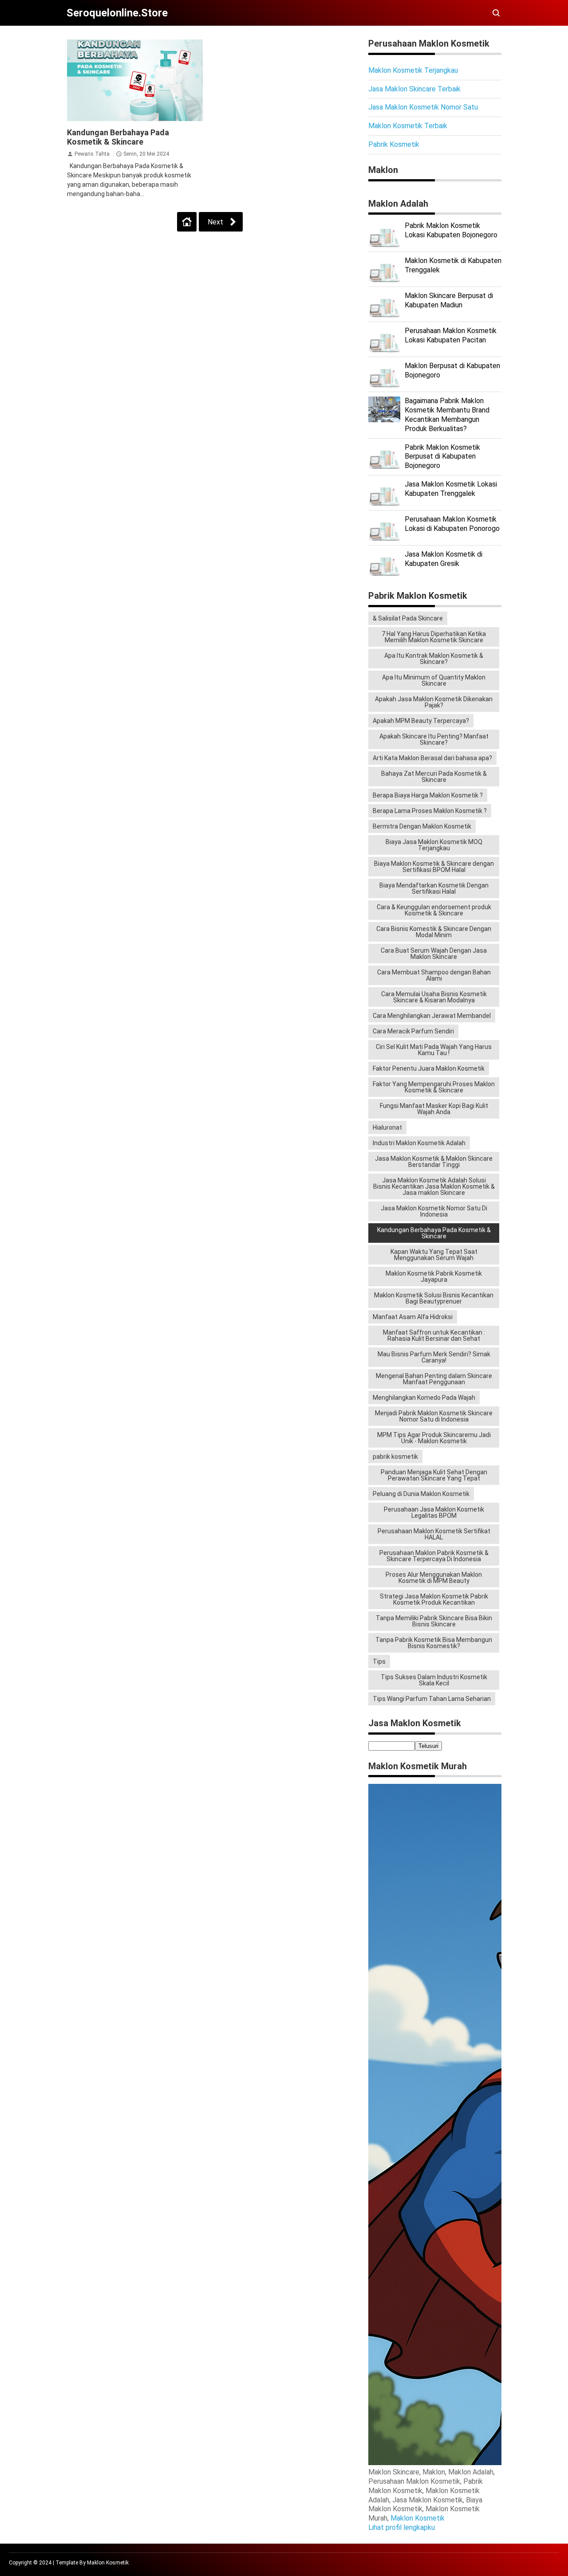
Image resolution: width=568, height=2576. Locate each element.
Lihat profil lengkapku (402, 2527)
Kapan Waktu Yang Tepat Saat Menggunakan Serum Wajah (434, 1255)
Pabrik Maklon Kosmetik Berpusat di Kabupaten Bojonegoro (442, 457)
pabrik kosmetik (395, 1457)
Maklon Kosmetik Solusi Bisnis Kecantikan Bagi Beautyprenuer (434, 1298)
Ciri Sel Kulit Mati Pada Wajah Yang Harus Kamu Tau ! (434, 1050)
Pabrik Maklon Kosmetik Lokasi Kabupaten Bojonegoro (451, 230)
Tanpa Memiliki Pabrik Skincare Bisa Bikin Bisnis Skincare (434, 1621)
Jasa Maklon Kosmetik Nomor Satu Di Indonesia (434, 1211)
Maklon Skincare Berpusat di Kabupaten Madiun (449, 300)
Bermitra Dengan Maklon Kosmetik (422, 826)
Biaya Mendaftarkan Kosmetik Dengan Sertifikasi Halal (434, 888)
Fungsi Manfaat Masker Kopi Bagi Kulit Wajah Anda (434, 1109)
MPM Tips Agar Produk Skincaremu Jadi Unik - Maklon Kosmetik (434, 1438)
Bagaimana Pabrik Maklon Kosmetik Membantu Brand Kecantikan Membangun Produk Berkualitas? (447, 414)
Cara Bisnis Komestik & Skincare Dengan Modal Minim (434, 932)
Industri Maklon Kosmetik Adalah (419, 1143)
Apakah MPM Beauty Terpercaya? (421, 721)
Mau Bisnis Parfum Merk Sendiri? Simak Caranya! (434, 1357)
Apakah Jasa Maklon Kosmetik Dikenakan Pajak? (434, 702)
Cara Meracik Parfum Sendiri (413, 1031)
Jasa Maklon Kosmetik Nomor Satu (423, 107)
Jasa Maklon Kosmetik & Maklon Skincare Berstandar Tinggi (434, 1162)
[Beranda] (187, 222)
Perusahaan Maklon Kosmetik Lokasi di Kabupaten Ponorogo (452, 524)
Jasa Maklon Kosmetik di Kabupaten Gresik (444, 559)
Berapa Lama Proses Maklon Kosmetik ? (430, 811)
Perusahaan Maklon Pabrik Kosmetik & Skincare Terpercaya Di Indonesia (434, 1556)
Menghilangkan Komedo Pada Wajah (424, 1398)
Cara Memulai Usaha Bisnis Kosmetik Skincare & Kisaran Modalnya (434, 997)
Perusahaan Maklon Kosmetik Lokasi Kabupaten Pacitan (451, 335)
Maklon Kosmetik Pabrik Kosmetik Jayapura (434, 1276)
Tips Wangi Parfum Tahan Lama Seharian (432, 1699)
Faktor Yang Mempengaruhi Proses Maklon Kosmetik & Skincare (434, 1087)
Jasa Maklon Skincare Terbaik (414, 89)
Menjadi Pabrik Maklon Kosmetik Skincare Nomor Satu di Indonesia (434, 1416)
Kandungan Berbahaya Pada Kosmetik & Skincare (118, 137)
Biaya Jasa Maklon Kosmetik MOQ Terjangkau (434, 845)
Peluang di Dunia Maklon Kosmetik (421, 1494)
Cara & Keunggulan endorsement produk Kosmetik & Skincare (434, 910)
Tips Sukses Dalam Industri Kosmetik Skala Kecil (434, 1680)
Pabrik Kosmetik (394, 144)
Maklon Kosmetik (418, 2518)
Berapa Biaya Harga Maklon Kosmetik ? (428, 795)
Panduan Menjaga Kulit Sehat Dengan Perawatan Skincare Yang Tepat (434, 1475)
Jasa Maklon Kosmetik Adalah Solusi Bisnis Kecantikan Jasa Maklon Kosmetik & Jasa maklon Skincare (434, 1186)
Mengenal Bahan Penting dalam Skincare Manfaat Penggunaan (434, 1379)
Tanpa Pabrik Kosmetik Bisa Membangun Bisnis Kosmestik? (434, 1643)
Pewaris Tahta (92, 154)
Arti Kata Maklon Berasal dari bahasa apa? (432, 758)
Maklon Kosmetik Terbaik (408, 126)
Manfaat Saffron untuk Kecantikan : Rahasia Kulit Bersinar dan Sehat (434, 1335)
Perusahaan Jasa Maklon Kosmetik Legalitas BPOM (434, 1512)
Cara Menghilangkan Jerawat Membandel (432, 1016)
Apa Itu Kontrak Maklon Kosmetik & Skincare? (434, 659)
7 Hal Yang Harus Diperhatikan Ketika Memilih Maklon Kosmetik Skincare (434, 637)
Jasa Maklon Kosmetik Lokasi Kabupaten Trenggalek (451, 489)
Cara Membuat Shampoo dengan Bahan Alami (434, 975)
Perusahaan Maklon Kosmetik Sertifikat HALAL (434, 1534)
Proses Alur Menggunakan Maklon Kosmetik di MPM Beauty (434, 1578)
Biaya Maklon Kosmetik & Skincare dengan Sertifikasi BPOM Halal (434, 867)
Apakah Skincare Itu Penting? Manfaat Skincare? (434, 739)
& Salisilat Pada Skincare (408, 618)
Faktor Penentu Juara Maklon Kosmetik (429, 1068)
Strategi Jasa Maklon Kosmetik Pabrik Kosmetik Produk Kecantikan (434, 1599)
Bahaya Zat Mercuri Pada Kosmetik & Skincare (434, 777)
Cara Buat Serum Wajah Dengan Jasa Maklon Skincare (434, 954)
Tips (379, 1661)
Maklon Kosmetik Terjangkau (413, 70)
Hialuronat (387, 1127)
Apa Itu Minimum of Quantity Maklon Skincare (434, 680)
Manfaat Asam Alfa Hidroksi (413, 1317)
